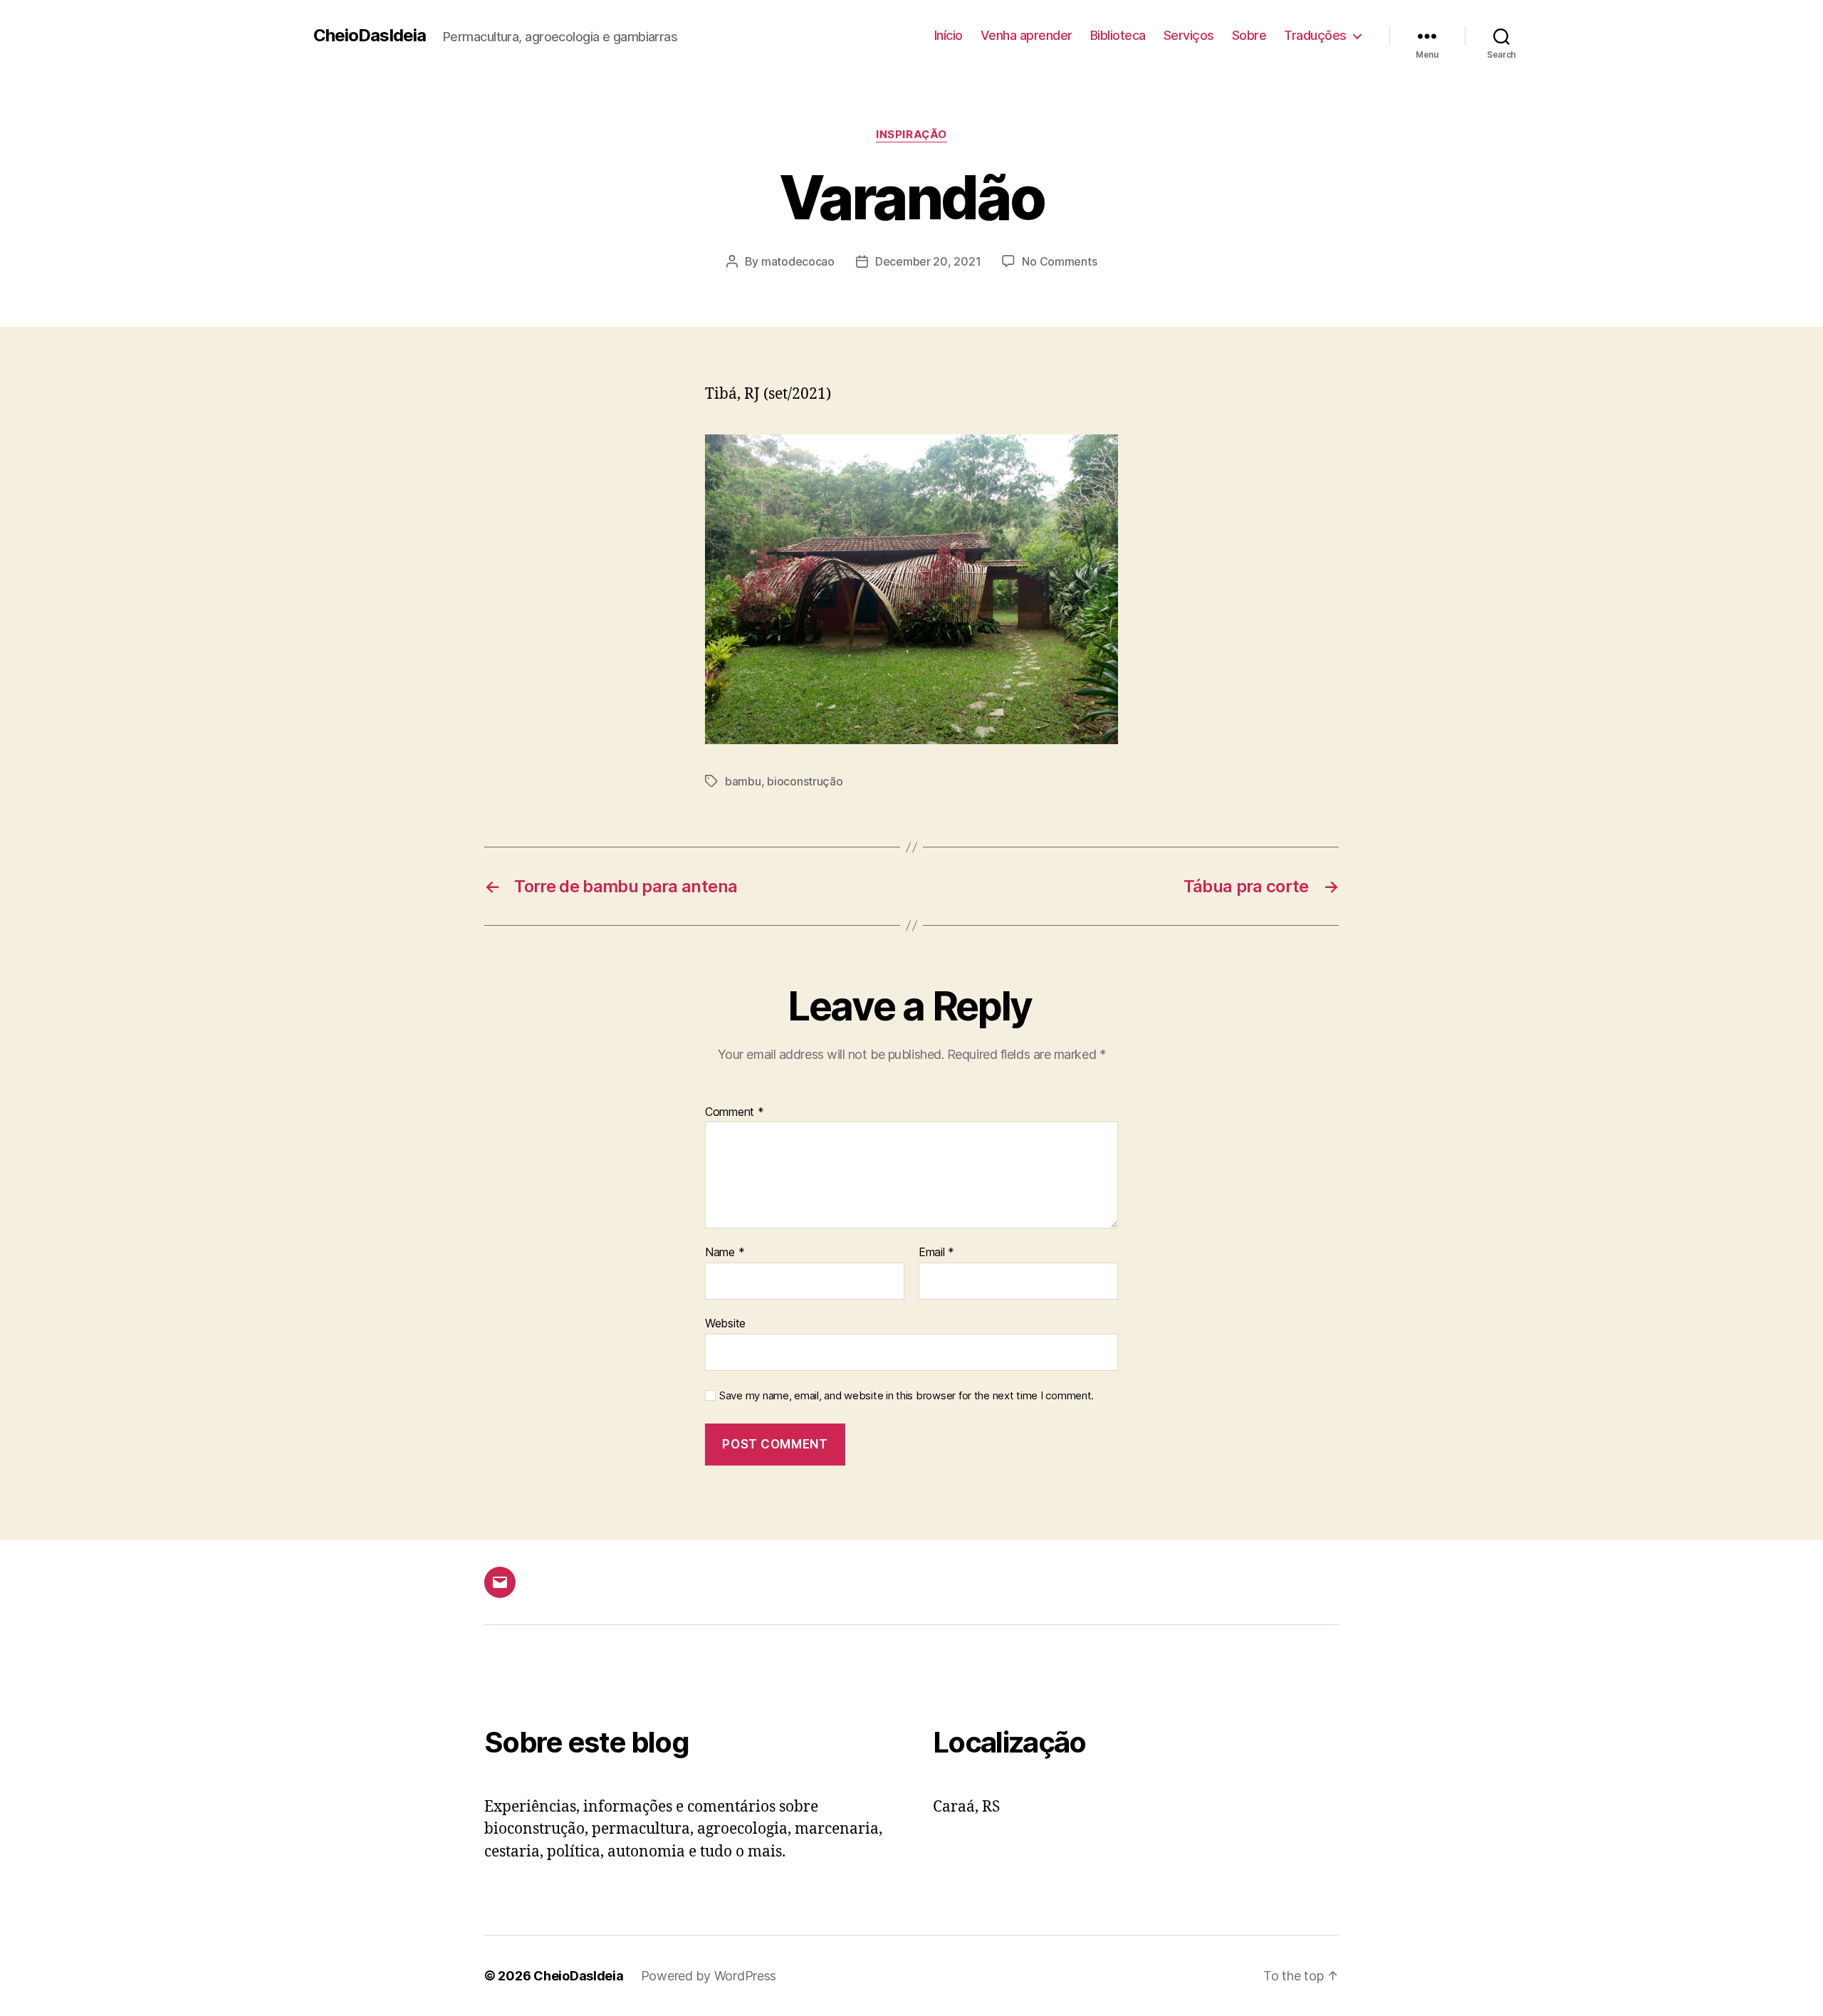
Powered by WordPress (709, 1976)
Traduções (1315, 35)
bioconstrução (805, 781)
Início (949, 35)
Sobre (1249, 35)
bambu (743, 781)
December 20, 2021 (928, 261)
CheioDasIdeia (370, 36)
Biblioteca (1118, 35)
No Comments (1059, 261)
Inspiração (911, 135)
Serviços (1189, 35)
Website (725, 1323)
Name (725, 1253)
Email (936, 1253)
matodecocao (798, 261)
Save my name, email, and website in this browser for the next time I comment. (907, 1396)
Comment (735, 1112)
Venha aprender (1027, 35)
